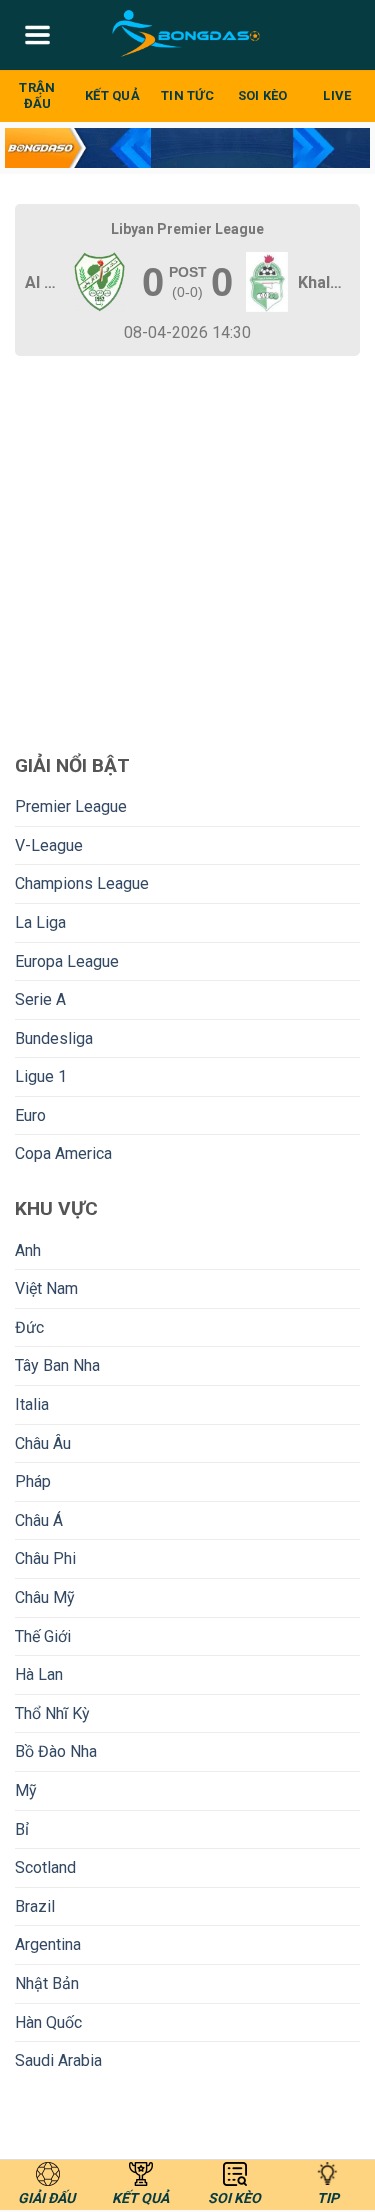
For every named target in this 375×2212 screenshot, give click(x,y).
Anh (28, 1250)
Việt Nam (46, 1288)
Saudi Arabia (58, 2060)
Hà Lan (39, 1674)
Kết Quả (112, 95)
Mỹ (26, 1790)
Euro (30, 1115)
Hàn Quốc (48, 2022)
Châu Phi (45, 1558)
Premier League (71, 806)
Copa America (63, 1153)
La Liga (40, 922)
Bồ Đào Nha (56, 1751)
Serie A (40, 999)
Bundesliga (54, 1038)
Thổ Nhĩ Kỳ (52, 1713)
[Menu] (37, 35)
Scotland (45, 1867)
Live (337, 95)
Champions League (82, 883)
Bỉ (22, 1829)
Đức (29, 1327)
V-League (49, 845)
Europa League (67, 961)
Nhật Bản (47, 1983)
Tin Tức (187, 95)
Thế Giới (43, 1636)
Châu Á (39, 1520)
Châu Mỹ (45, 1597)
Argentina (48, 1944)
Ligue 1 (41, 1076)
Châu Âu (43, 1443)
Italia (32, 1404)
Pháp (33, 1481)
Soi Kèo (263, 95)
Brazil (35, 1906)
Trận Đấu (37, 95)
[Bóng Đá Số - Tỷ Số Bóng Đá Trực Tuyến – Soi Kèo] (187, 35)
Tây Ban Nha (57, 1365)
